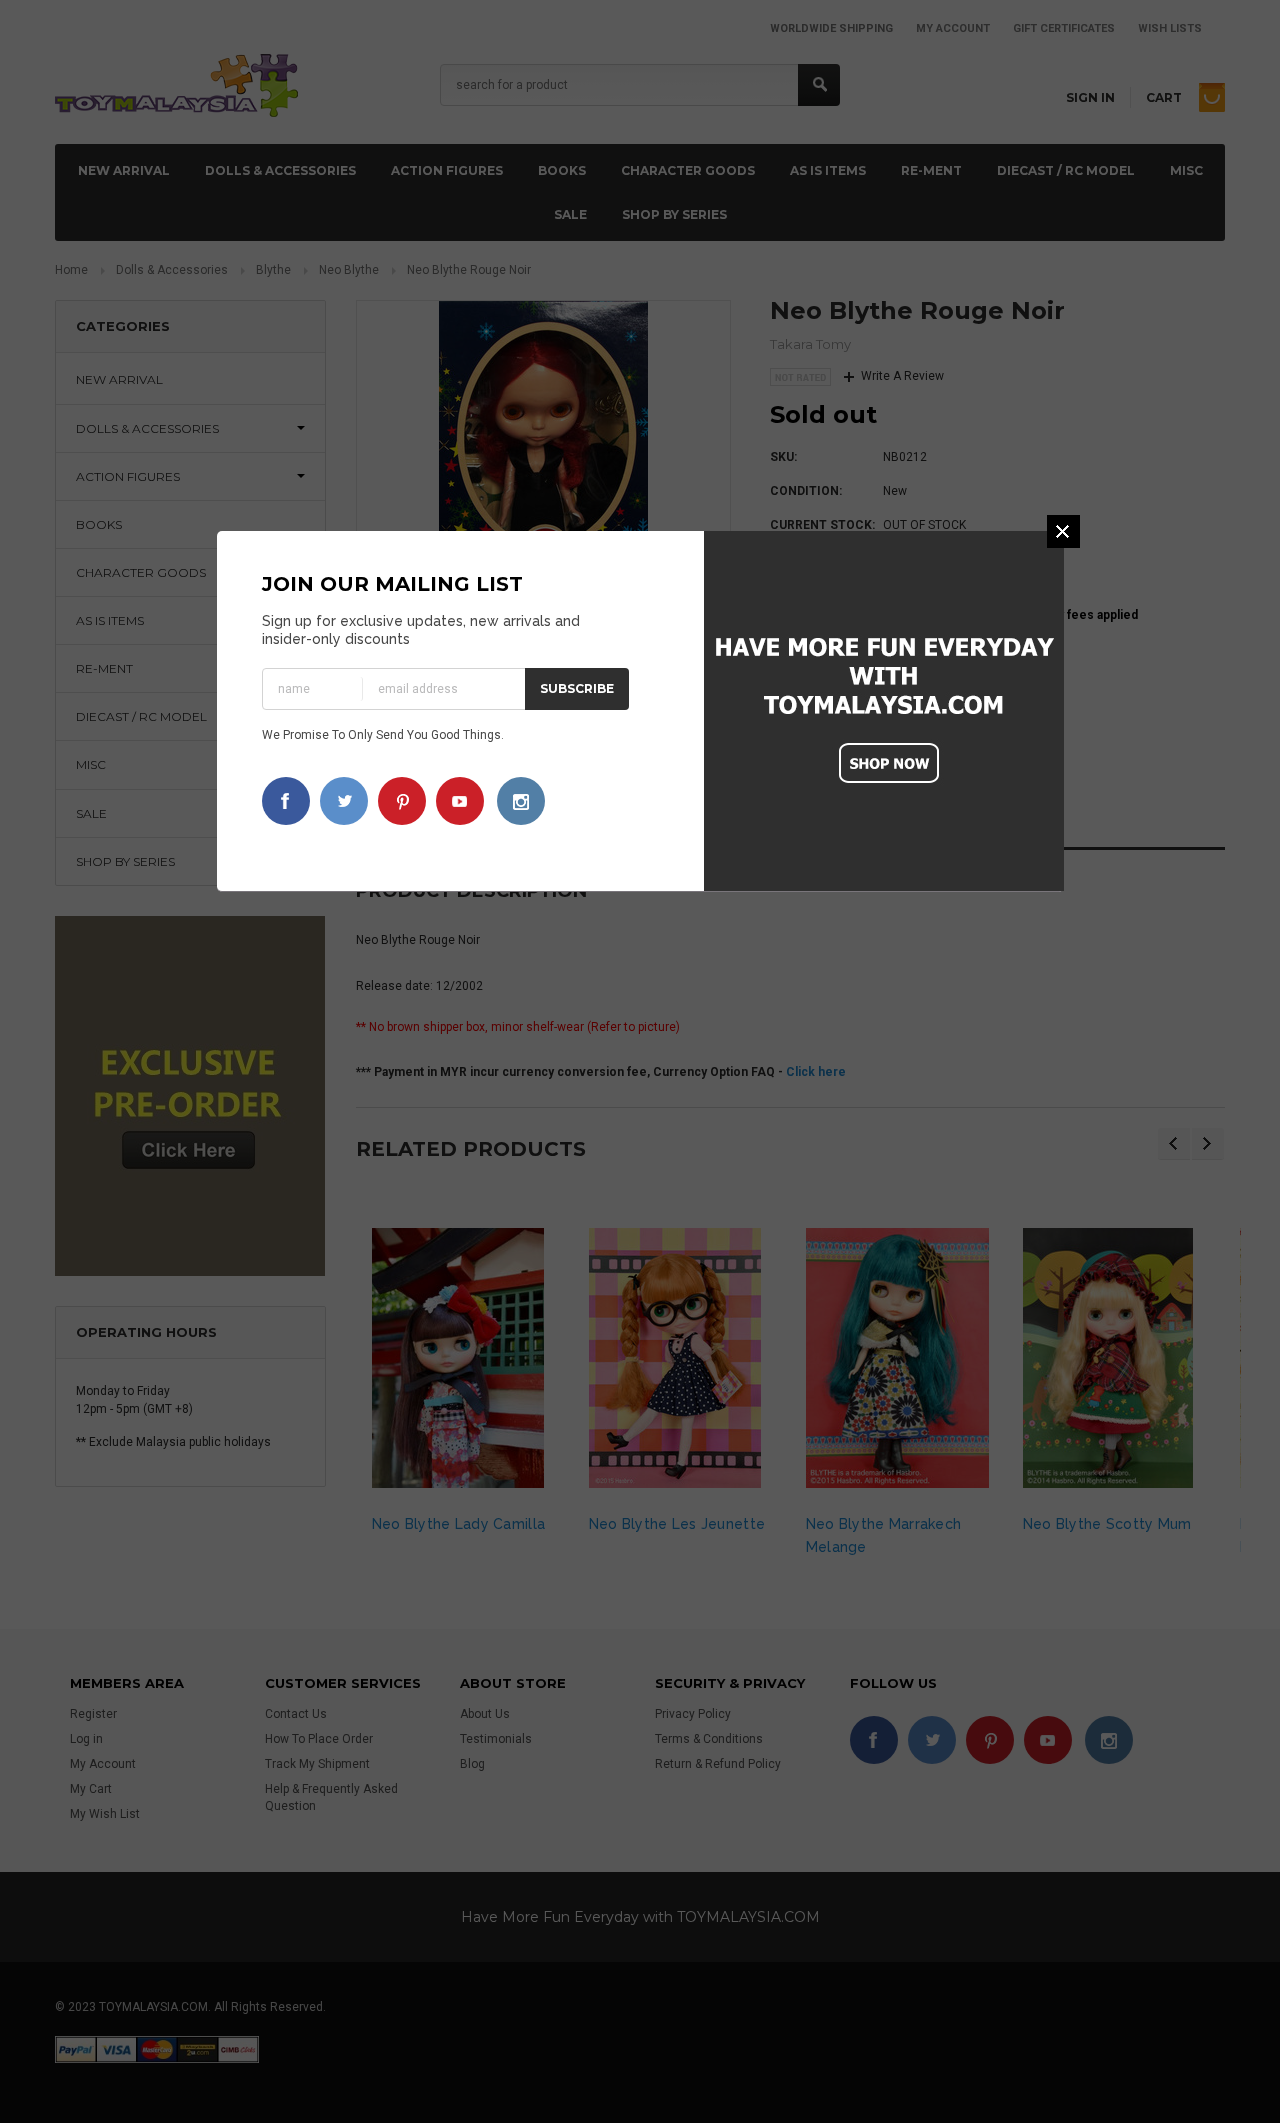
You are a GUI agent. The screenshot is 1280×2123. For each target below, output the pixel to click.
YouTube (460, 801)
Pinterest (402, 801)
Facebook (286, 801)
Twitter (344, 801)
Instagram (521, 801)
